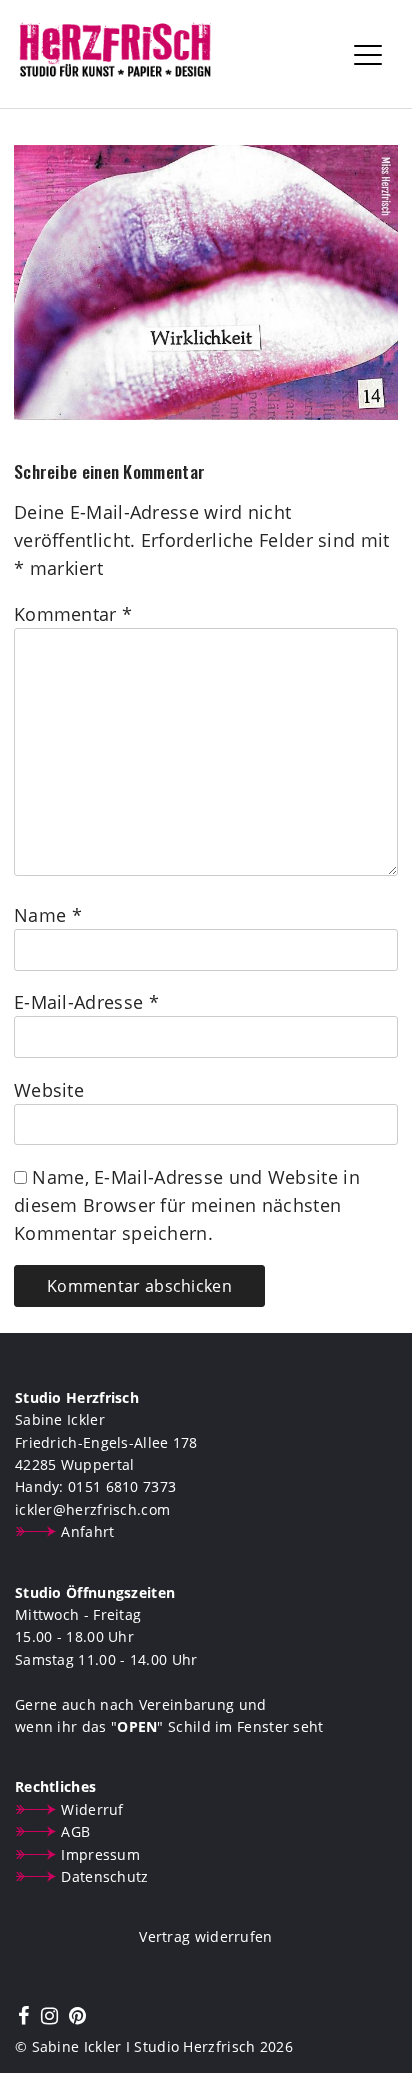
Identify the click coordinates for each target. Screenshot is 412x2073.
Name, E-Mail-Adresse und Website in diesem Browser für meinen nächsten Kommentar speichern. (187, 1205)
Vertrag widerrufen (205, 1936)
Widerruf (92, 1809)
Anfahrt (87, 1531)
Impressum (100, 1854)
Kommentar (73, 614)
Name (48, 915)
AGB (75, 1831)
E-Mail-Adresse (86, 1002)
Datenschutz (104, 1876)
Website (49, 1090)
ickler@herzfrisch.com (92, 1509)
